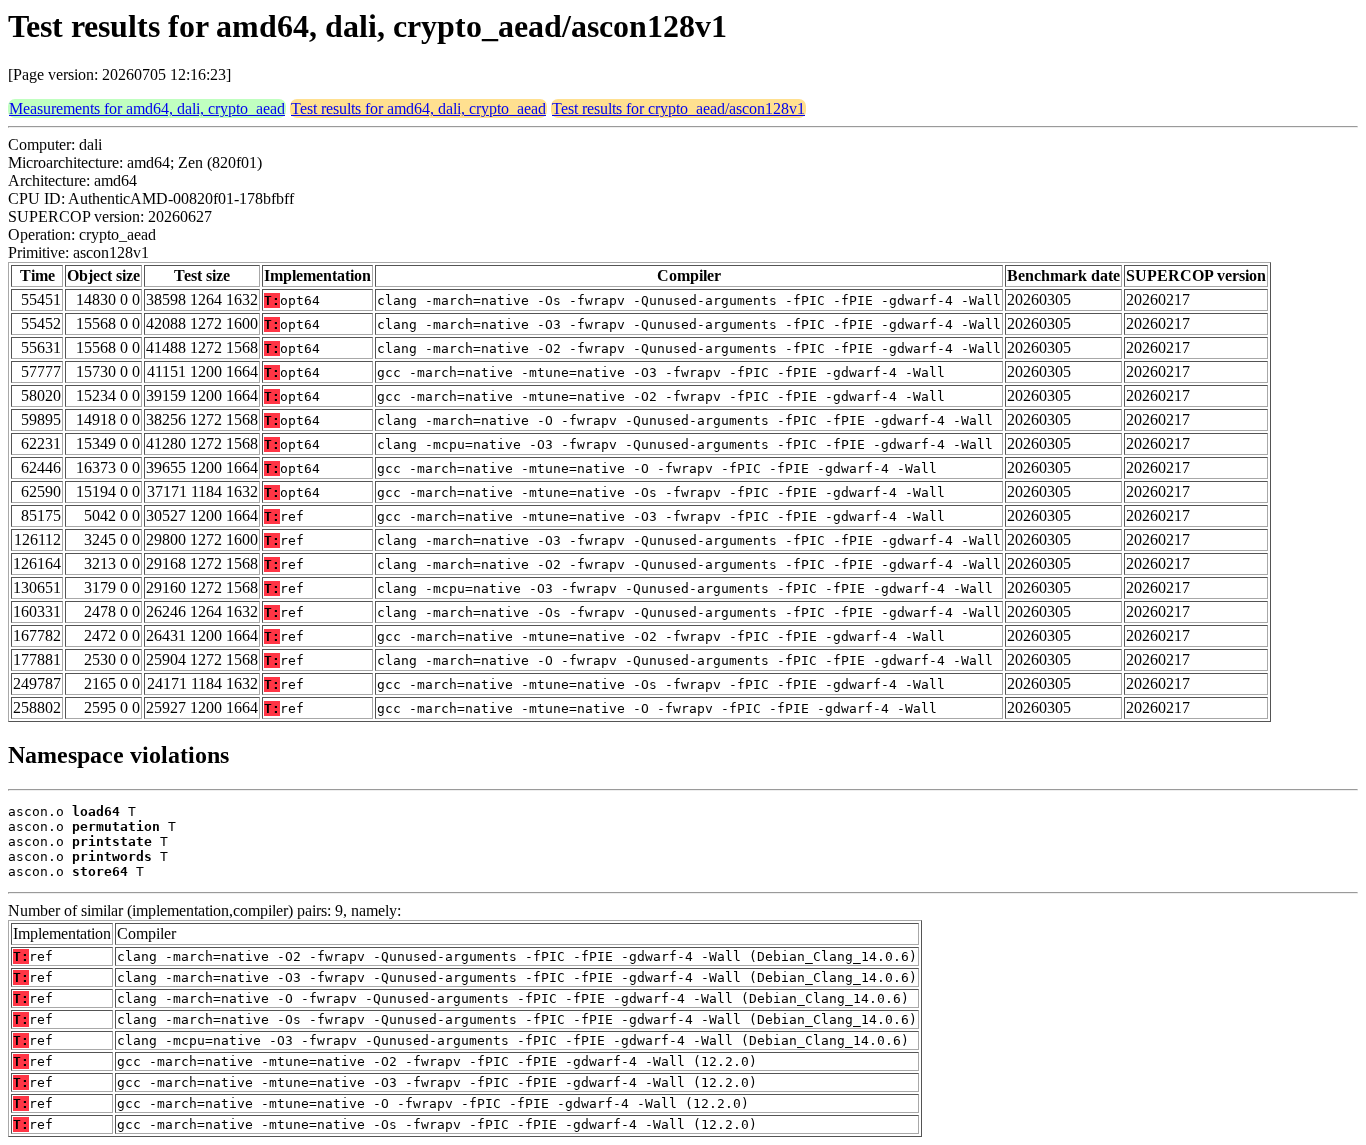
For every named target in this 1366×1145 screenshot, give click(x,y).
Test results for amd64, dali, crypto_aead (418, 108)
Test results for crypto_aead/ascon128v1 (678, 108)
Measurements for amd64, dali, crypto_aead (147, 108)
